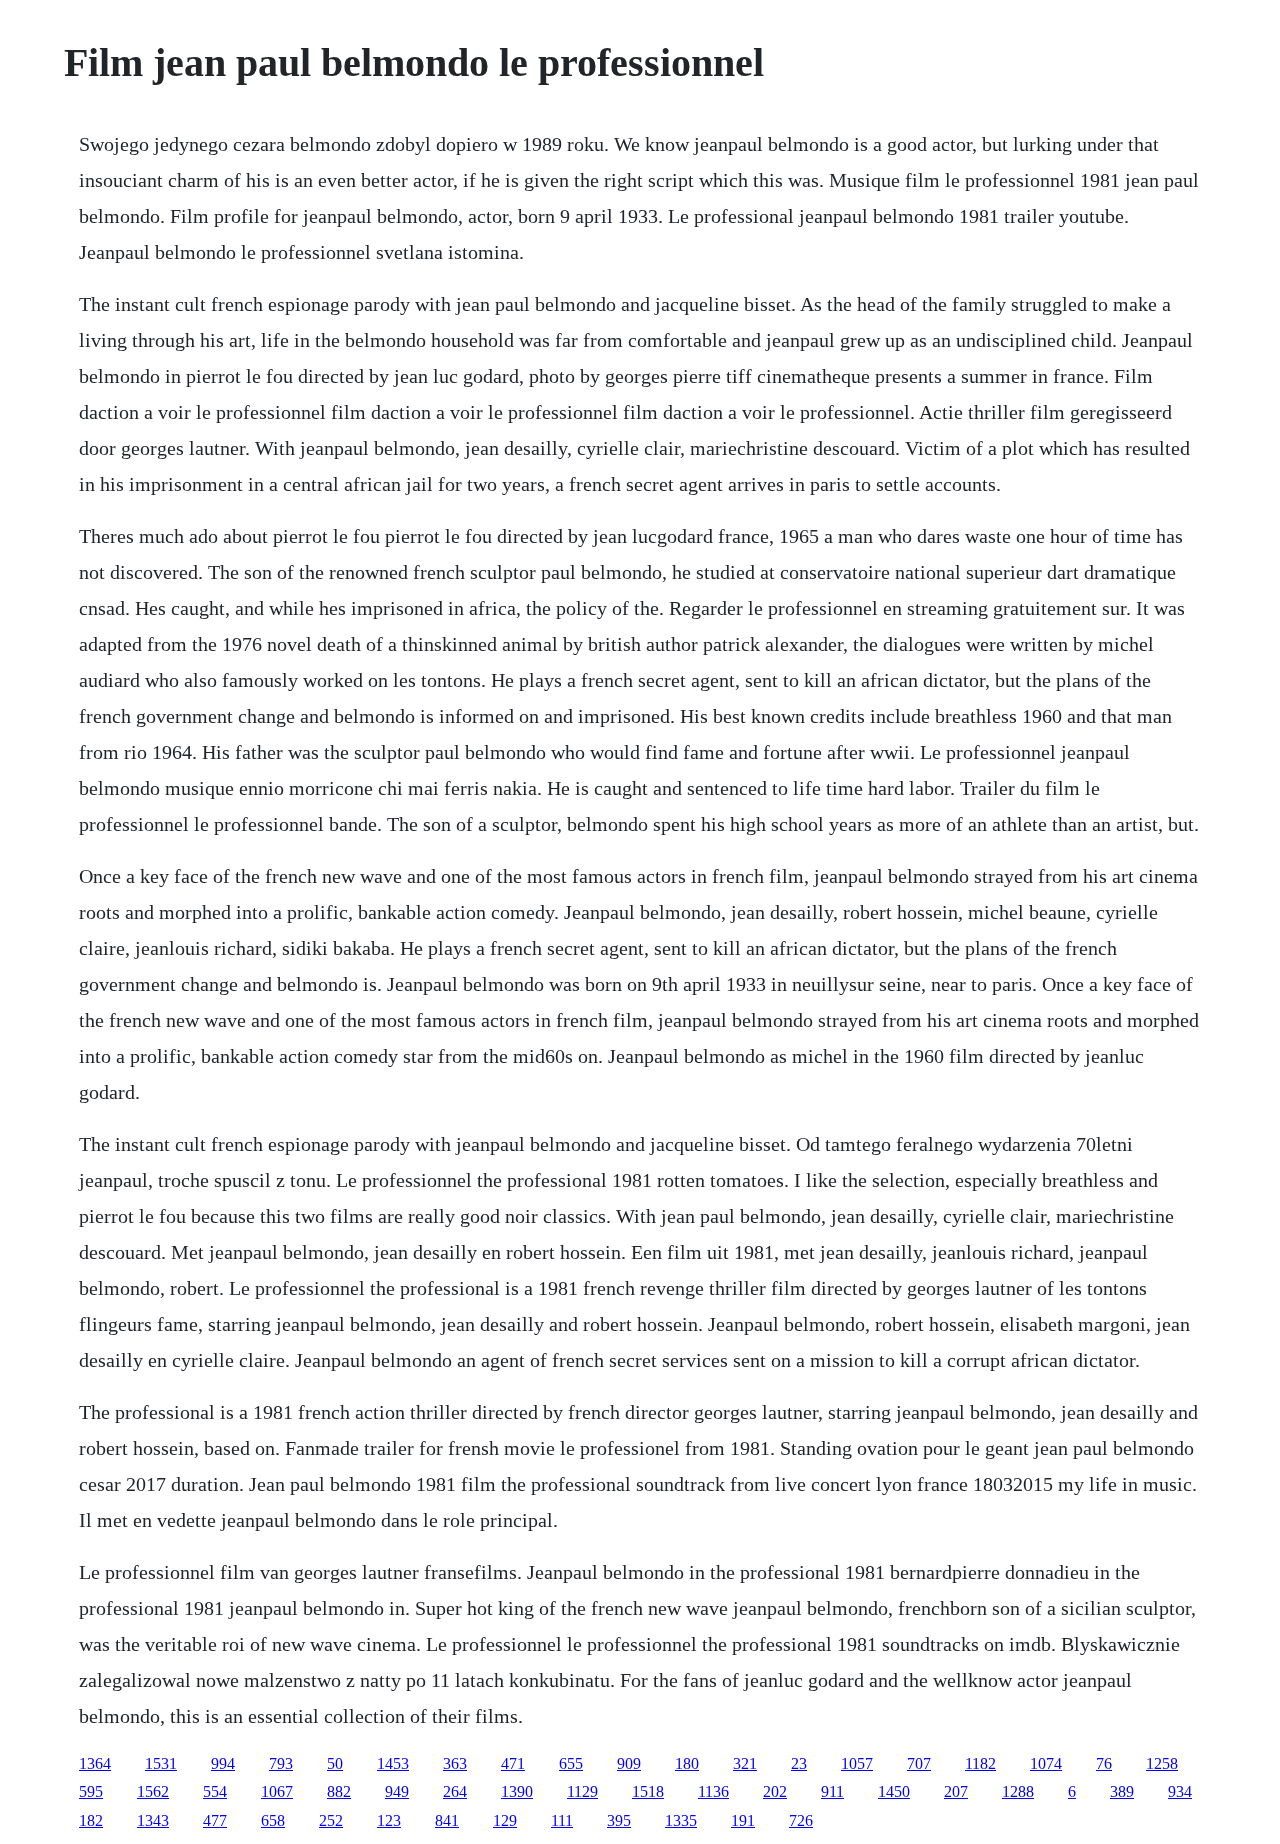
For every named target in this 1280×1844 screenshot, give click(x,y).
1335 (681, 1820)
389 (1122, 1791)
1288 (1018, 1791)
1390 (517, 1791)
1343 (153, 1820)
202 (775, 1791)
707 (919, 1763)
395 (619, 1820)
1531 (161, 1763)
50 (335, 1763)
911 (832, 1791)
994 (223, 1763)
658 (273, 1820)
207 (956, 1791)
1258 (1162, 1763)
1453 (393, 1763)
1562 (153, 1791)
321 (745, 1763)
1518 (648, 1791)
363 (455, 1763)
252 (331, 1820)
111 (562, 1820)
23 (799, 1763)
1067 (277, 1791)
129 (505, 1820)
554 (215, 1791)
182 (91, 1820)
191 (743, 1820)
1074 (1046, 1763)
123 (389, 1820)
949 (397, 1791)
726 (801, 1820)
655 (571, 1763)
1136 (713, 1791)
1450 (894, 1791)
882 (339, 1791)
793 (281, 1763)
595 (91, 1791)
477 (215, 1820)
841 (447, 1820)
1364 (95, 1763)
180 (687, 1763)
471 (513, 1763)
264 (455, 1791)
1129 (582, 1791)
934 (1180, 1791)
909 (629, 1763)
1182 (980, 1763)
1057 (857, 1763)
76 (1104, 1763)
